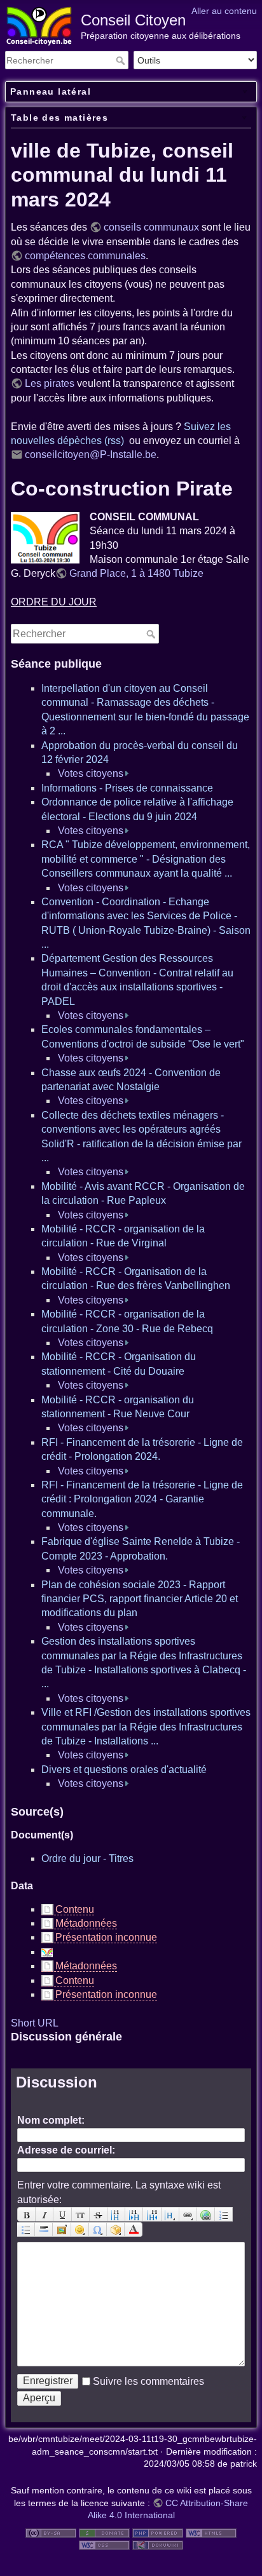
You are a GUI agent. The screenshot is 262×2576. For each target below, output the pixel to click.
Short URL (35, 2023)
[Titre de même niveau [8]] (116, 2214)
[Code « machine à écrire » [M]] (81, 2214)
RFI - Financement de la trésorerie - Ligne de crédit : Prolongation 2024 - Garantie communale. (142, 1499)
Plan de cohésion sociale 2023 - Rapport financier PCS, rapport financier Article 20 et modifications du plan (140, 1599)
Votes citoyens (91, 773)
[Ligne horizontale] (44, 2229)
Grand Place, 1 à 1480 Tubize (136, 573)
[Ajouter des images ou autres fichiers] (62, 2229)
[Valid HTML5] (211, 2532)
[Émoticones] (80, 2229)
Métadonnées (86, 1923)
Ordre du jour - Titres (87, 1858)
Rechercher (122, 60)
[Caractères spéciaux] (98, 2229)
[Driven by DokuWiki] (158, 2545)
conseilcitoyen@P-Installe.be (91, 455)
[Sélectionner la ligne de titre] (170, 2214)
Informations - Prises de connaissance (127, 788)
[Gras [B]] (26, 2214)
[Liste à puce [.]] (26, 2229)
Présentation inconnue (106, 1937)
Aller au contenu (224, 11)
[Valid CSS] (104, 2545)
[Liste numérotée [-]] (224, 2214)
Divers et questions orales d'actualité (124, 1770)
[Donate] (104, 2532)
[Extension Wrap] (116, 2229)
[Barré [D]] (99, 2214)
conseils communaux (151, 227)
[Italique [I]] (45, 2214)
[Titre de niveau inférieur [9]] (134, 2214)
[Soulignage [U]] (62, 2214)
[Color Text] (134, 2229)
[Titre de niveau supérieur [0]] (152, 2214)
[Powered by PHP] (158, 2532)
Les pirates (50, 383)
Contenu (75, 1909)
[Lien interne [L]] (188, 2214)
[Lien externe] (206, 2214)
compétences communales (85, 256)
